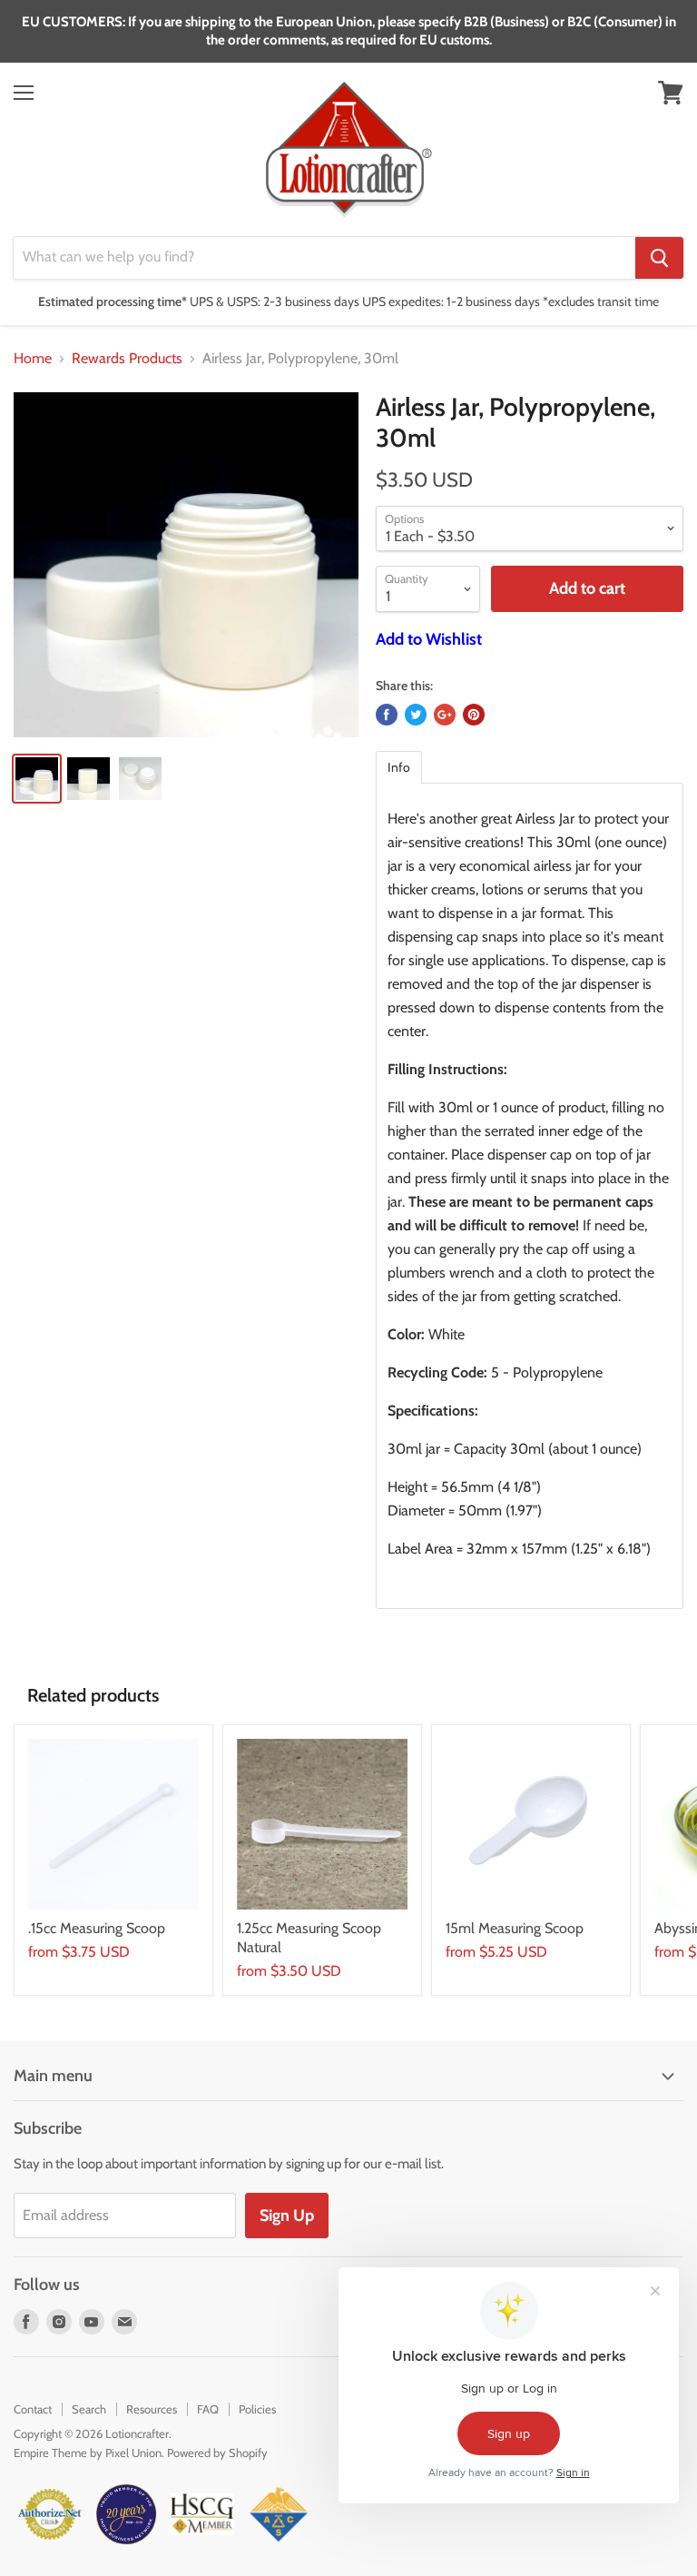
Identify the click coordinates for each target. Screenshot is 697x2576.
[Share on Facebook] (387, 715)
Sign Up (287, 2216)
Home (33, 359)
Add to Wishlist (429, 639)
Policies (257, 2409)
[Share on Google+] (445, 715)
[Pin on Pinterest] (474, 715)
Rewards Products (127, 359)
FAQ (208, 2409)
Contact (33, 2409)
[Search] (659, 258)
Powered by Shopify (217, 2453)
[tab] (399, 767)
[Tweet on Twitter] (416, 715)
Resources (152, 2409)
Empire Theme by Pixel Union (88, 2453)
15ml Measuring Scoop (515, 1928)
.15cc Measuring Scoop (97, 1928)
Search (89, 2409)
